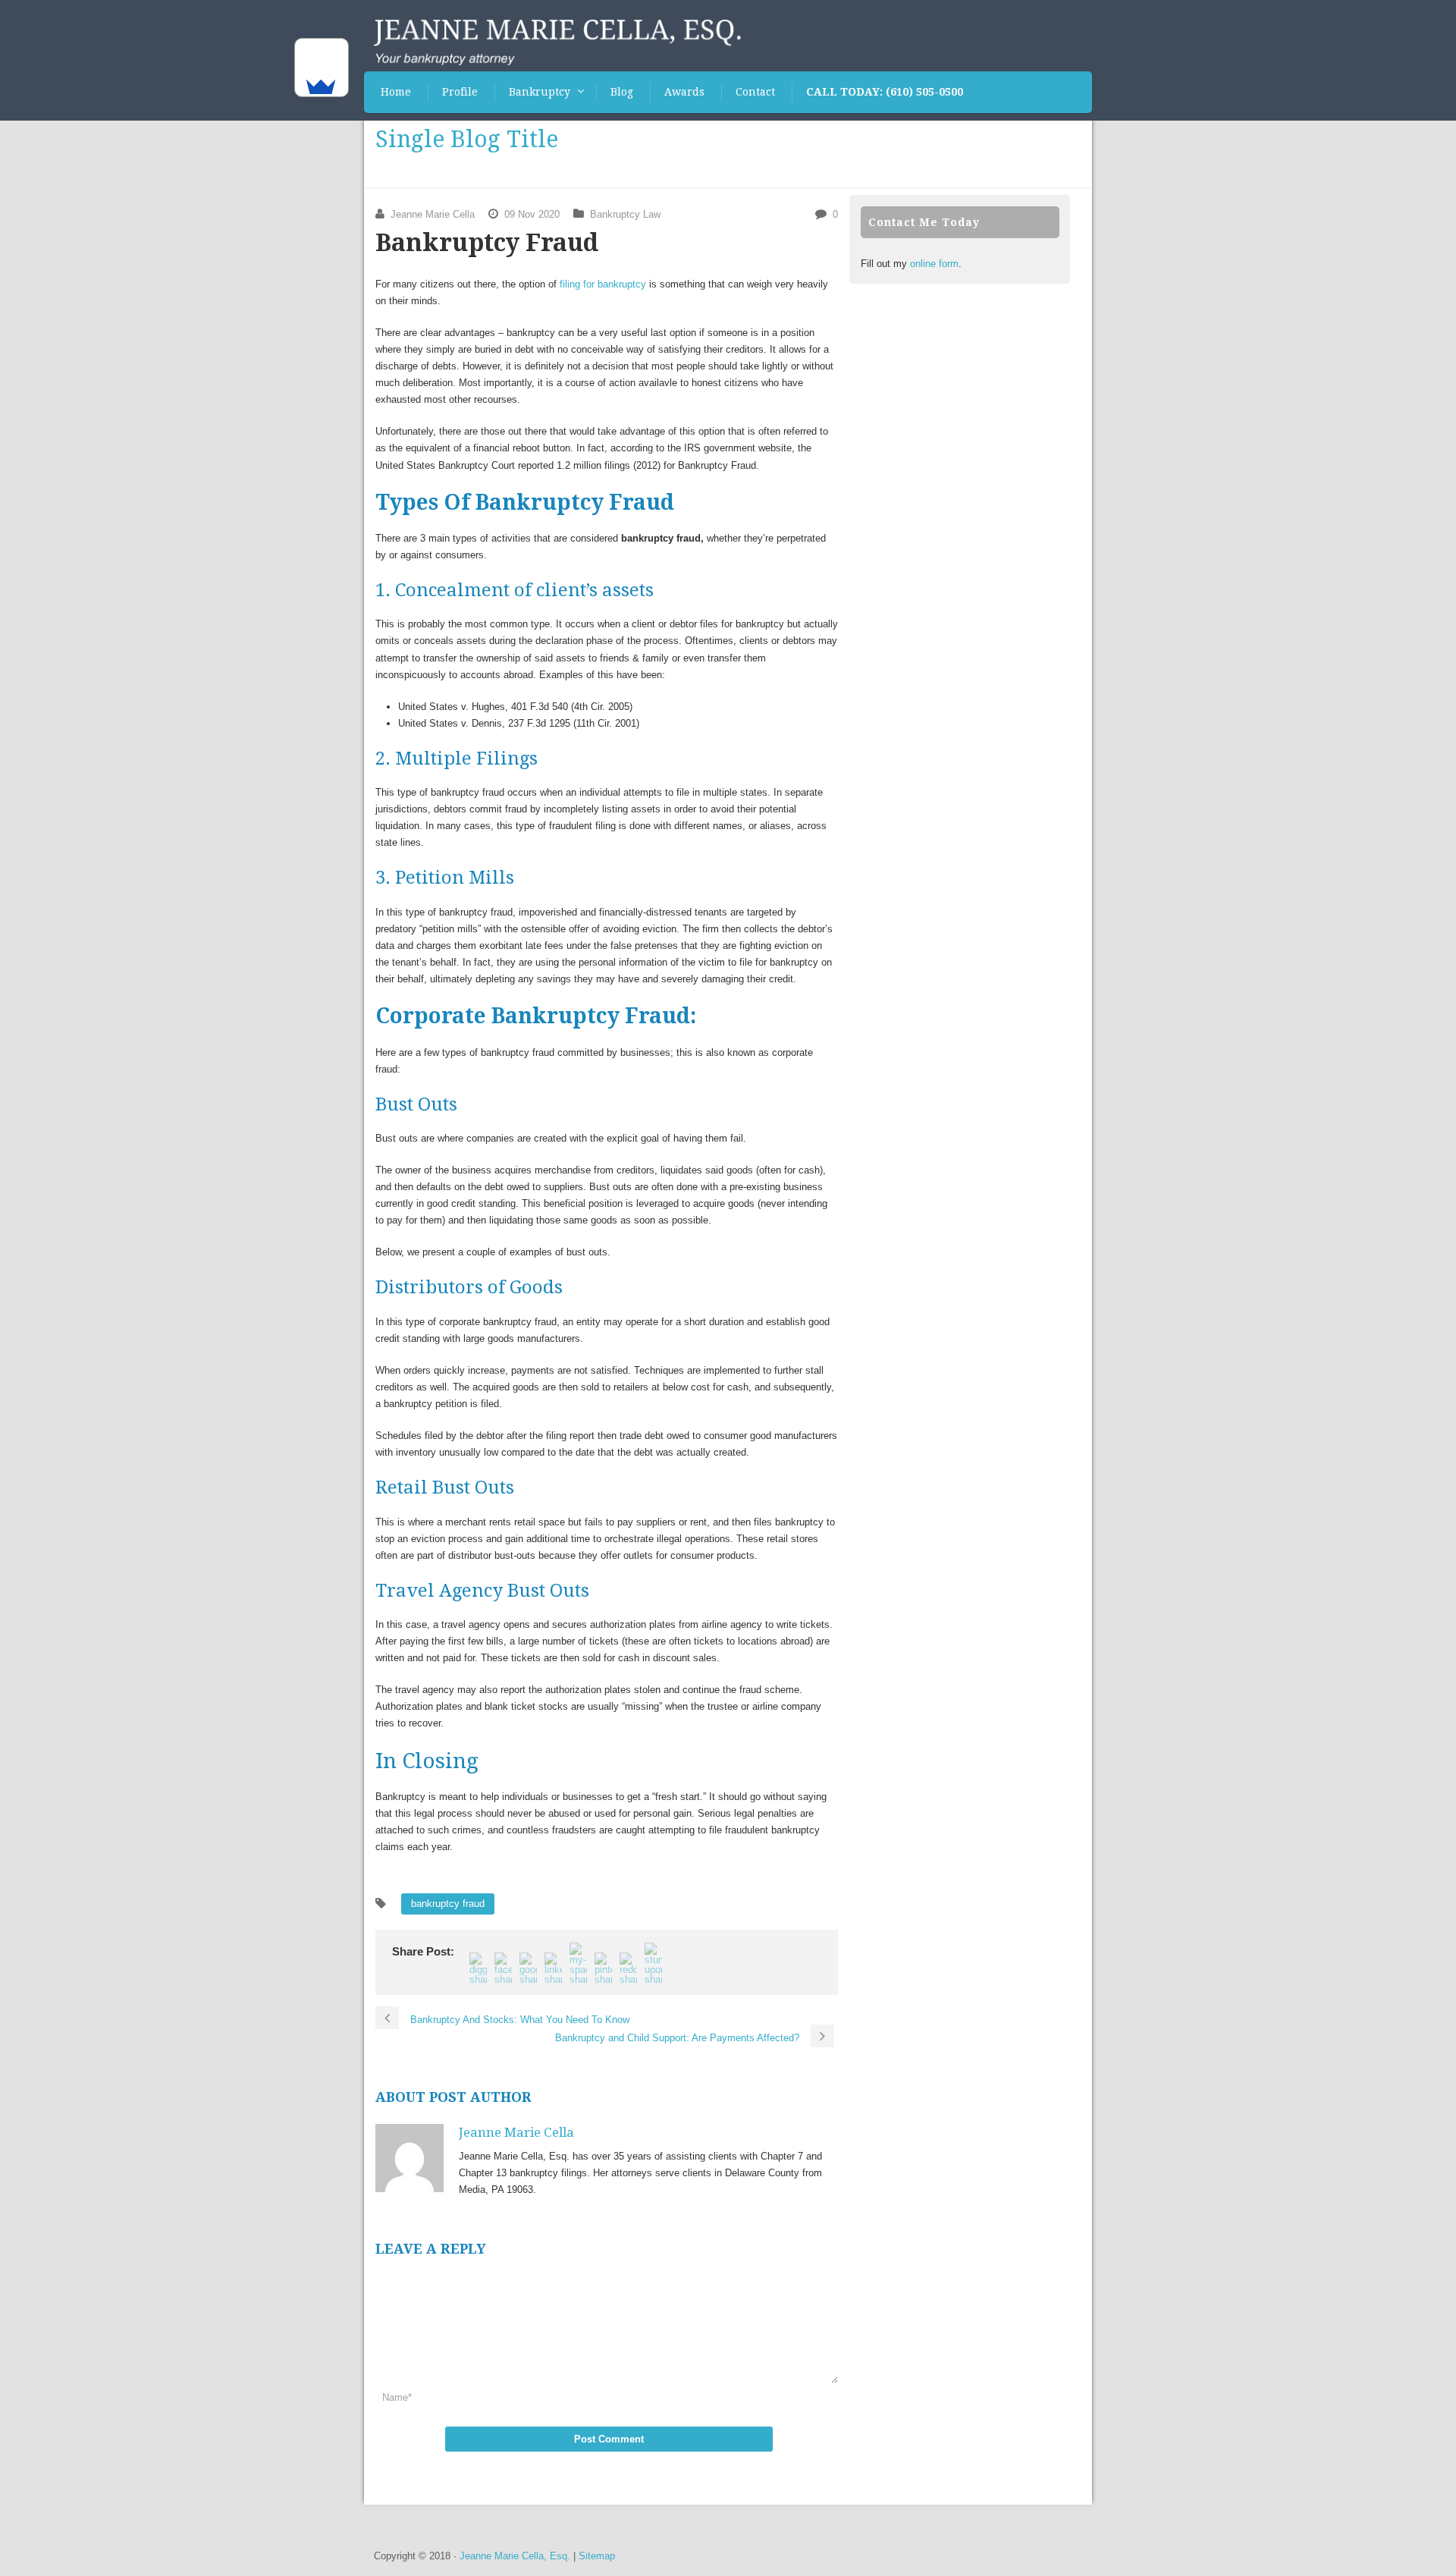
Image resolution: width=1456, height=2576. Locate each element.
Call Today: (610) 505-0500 (885, 92)
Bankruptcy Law (625, 214)
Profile (460, 92)
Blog (622, 92)
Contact (755, 92)
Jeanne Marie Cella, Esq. (515, 2556)
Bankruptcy (540, 92)
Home (396, 92)
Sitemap (597, 2556)
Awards (684, 92)
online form (934, 264)
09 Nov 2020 (532, 214)
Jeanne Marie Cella (433, 214)
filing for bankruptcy (603, 284)
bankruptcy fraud (448, 1904)
